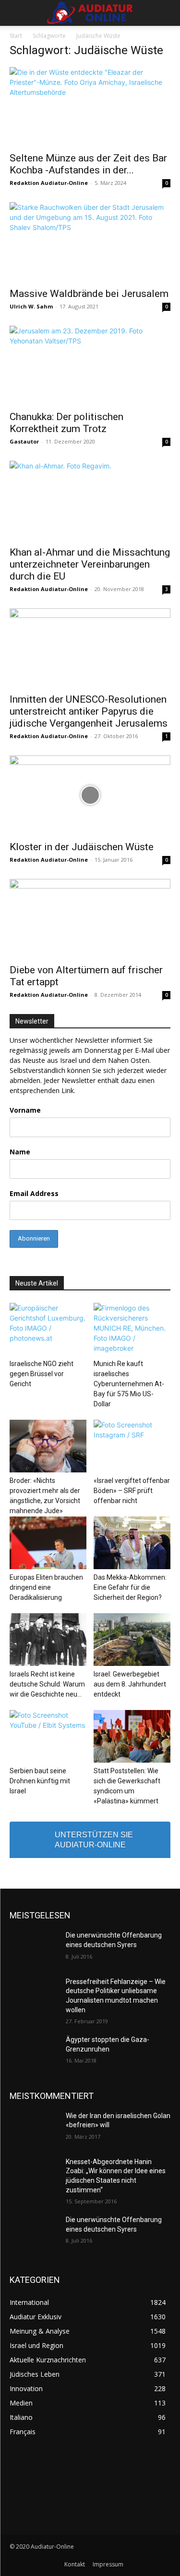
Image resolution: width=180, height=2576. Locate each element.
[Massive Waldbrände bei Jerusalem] (90, 242)
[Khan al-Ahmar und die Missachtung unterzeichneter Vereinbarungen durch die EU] (90, 500)
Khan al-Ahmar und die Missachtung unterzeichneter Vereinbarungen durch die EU (90, 564)
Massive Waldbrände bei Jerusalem (89, 294)
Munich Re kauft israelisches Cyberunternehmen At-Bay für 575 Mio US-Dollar (129, 1384)
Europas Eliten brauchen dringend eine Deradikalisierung (46, 1587)
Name (20, 1152)
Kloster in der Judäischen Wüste (82, 847)
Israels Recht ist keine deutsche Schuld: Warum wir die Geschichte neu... (47, 1684)
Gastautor (24, 441)
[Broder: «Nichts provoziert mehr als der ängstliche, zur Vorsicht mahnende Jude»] (48, 1446)
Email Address (34, 1193)
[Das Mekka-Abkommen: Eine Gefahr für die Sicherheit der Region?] (132, 1543)
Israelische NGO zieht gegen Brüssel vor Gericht (42, 1374)
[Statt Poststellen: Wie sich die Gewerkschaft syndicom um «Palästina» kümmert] (132, 1736)
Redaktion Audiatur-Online (49, 183)
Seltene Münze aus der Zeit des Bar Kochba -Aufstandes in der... (88, 164)
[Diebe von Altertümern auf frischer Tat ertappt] (90, 918)
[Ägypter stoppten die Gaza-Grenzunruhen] (34, 2052)
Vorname (25, 1110)
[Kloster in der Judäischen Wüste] (90, 795)
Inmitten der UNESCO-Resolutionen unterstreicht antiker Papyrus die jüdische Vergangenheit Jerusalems (89, 711)
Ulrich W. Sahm (31, 306)
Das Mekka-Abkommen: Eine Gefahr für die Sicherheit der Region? (130, 1587)
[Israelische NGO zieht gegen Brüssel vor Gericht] (48, 1329)
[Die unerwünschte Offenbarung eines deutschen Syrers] (34, 1948)
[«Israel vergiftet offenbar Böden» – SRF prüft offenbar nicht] (132, 1446)
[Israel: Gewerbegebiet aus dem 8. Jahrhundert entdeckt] (132, 1640)
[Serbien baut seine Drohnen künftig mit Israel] (48, 1736)
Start (16, 36)
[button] (16, 13)
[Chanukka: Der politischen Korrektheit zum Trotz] (90, 365)
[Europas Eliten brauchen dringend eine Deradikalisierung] (48, 1543)
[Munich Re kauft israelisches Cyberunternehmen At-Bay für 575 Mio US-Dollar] (132, 1329)
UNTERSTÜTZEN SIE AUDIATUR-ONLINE (94, 1840)
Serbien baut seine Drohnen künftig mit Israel (40, 1781)
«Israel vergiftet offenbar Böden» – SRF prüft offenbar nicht (132, 1491)
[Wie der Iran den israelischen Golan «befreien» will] (34, 2128)
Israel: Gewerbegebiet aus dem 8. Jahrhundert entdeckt (130, 1684)
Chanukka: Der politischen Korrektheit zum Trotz (66, 423)
